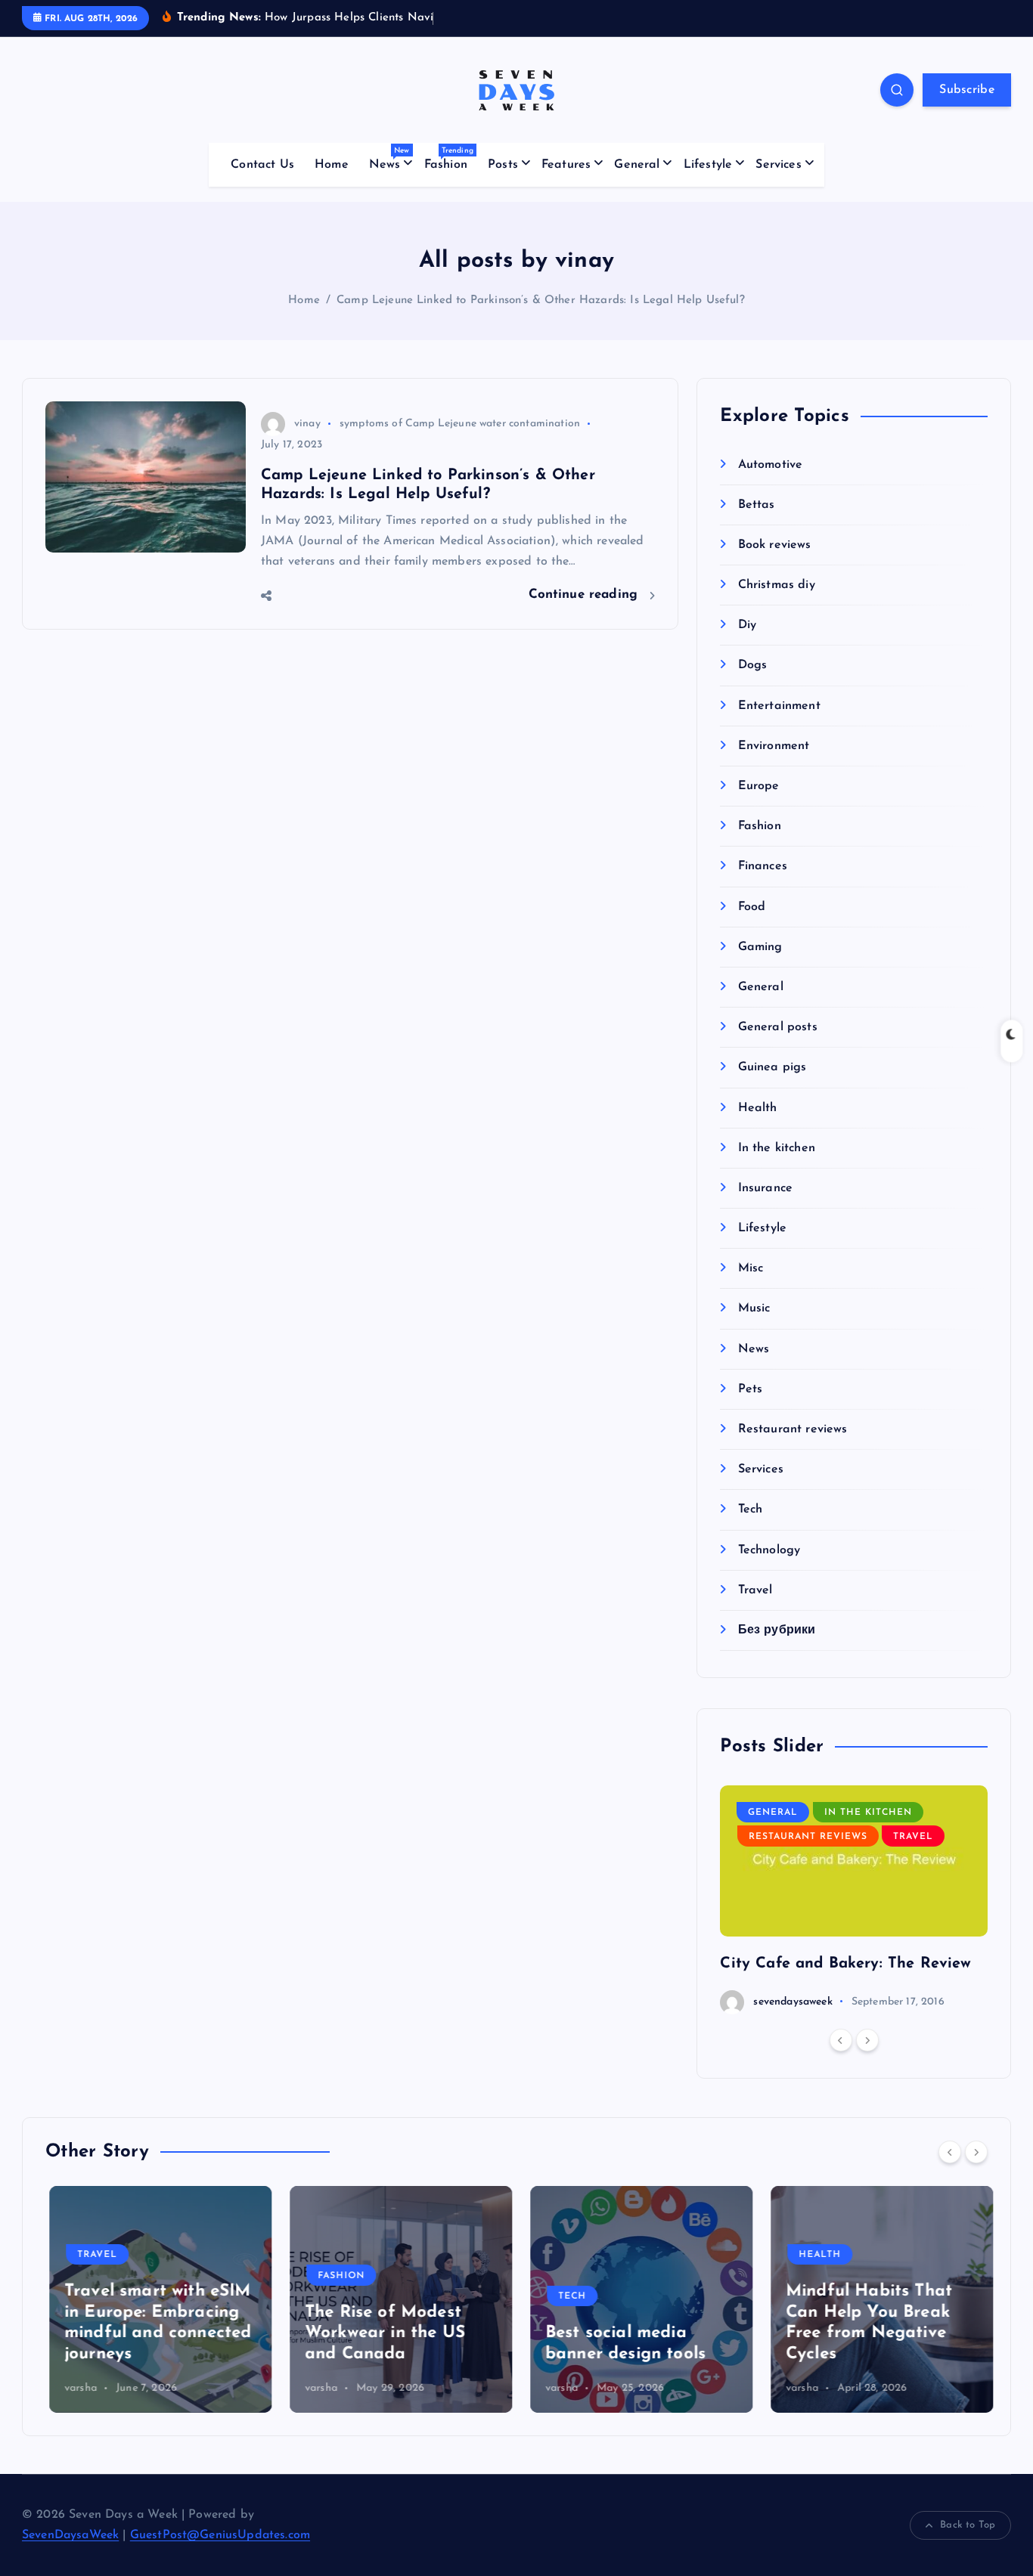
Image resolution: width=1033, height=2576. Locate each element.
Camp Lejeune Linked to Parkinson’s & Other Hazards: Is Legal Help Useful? (541, 300)
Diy (747, 626)
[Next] (867, 2041)
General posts (777, 1028)
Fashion (449, 159)
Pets (750, 1389)
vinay (307, 424)
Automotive (770, 465)
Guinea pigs (772, 1068)
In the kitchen (776, 1148)
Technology (769, 1550)
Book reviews (774, 545)
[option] (854, 1900)
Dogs (752, 666)
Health (757, 1108)
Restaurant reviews (793, 1430)
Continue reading (586, 594)
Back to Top (968, 2525)
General (637, 165)
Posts (503, 165)
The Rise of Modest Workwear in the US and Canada (381, 2333)
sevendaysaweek (793, 2002)
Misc (751, 1269)
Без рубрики (777, 1630)
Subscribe (967, 90)
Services (778, 165)
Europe (758, 787)
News (389, 159)
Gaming (760, 947)
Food (752, 907)
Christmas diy (776, 586)
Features (566, 165)
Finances (762, 867)
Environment (774, 746)
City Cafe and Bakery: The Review (845, 1964)
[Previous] (841, 2041)
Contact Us (262, 165)
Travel (755, 1590)
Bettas (756, 505)
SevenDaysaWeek (70, 2535)
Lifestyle (708, 165)
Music (754, 1309)
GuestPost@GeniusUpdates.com (220, 2535)
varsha (77, 2388)
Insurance (765, 1188)
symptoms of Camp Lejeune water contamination (460, 424)
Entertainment (779, 706)
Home (332, 165)
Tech (750, 1510)
